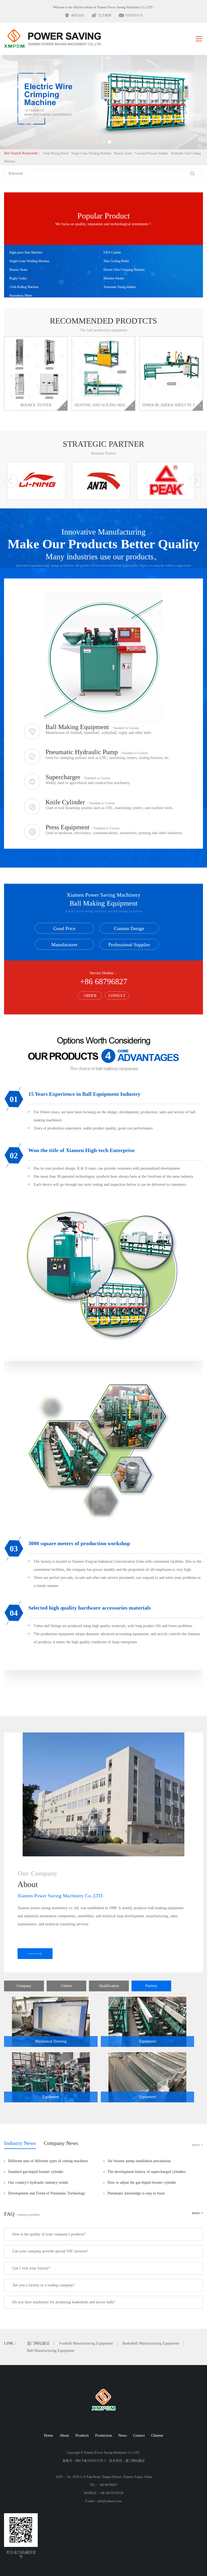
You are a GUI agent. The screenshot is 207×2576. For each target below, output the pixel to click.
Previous (11, 481)
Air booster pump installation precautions (139, 2161)
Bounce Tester (123, 153)
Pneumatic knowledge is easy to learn (136, 2193)
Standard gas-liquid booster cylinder (36, 2172)
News (123, 2435)
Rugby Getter (18, 278)
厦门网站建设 (38, 2343)
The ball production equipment (104, 330)
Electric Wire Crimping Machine (124, 270)
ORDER (90, 996)
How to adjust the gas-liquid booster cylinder (142, 2183)
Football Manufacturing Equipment (86, 2343)
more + (197, 2145)
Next (187, 100)
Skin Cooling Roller (116, 261)
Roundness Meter (21, 296)
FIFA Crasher (112, 252)
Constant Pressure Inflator (151, 153)
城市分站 (78, 15)
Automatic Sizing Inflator (120, 287)
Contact (139, 2435)
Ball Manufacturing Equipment (51, 2351)
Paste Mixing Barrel (56, 153)
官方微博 (105, 15)
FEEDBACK (134, 15)
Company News (61, 2143)
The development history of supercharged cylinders (147, 2172)
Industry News (20, 2143)
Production (103, 2435)
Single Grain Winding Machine (91, 153)
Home (49, 2435)
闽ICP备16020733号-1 (91, 2461)
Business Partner (104, 453)
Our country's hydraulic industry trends (38, 2183)
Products (82, 2435)
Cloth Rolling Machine (24, 287)
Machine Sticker (114, 278)
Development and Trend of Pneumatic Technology (47, 2193)
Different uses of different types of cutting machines (48, 2161)
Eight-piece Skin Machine (26, 252)
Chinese (157, 2435)
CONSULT (117, 996)
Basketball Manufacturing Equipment (151, 2343)
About (64, 2435)
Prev (20, 100)
